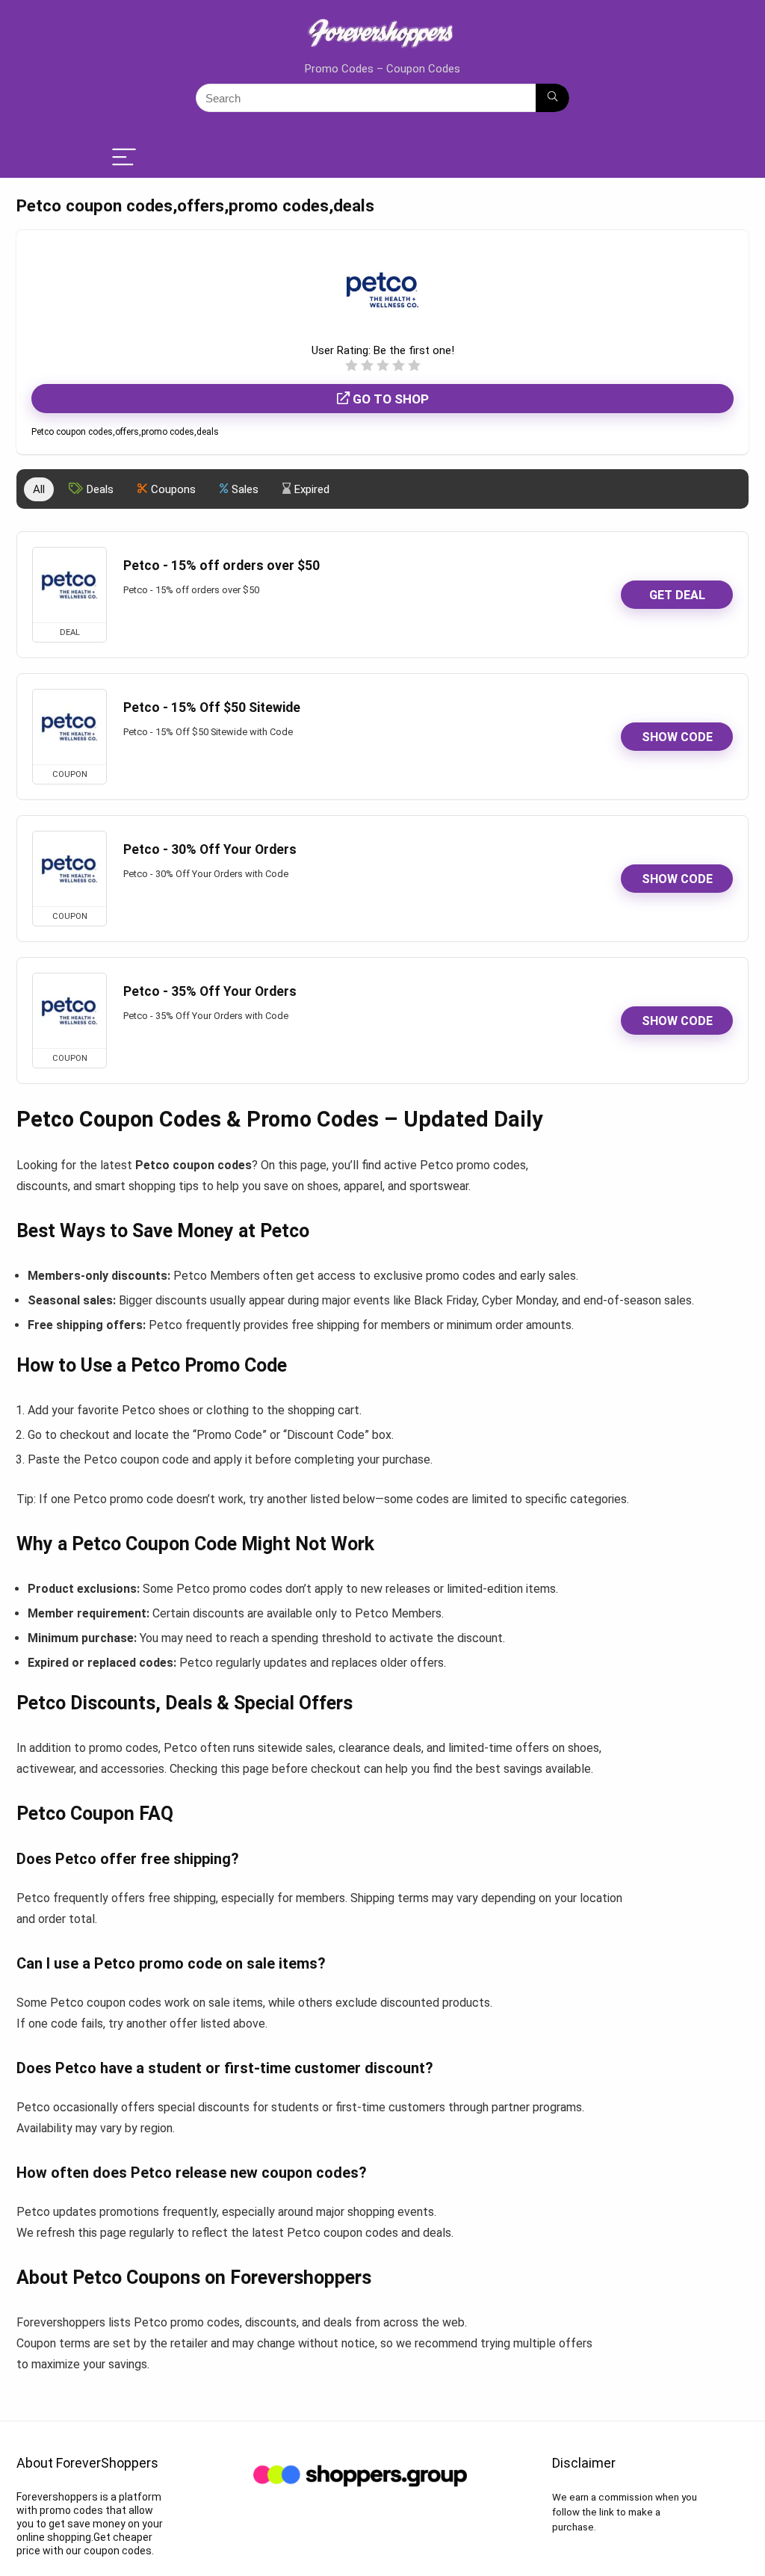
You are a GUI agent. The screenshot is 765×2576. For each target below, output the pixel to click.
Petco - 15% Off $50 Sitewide (212, 708)
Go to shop (389, 399)
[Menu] (124, 158)
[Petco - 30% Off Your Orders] (69, 869)
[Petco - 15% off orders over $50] (69, 585)
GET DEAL (677, 595)
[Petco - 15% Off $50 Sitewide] (69, 727)
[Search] (552, 98)
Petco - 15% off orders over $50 (222, 566)
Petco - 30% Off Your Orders (210, 849)
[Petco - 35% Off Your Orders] (69, 1011)
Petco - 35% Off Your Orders (210, 991)
